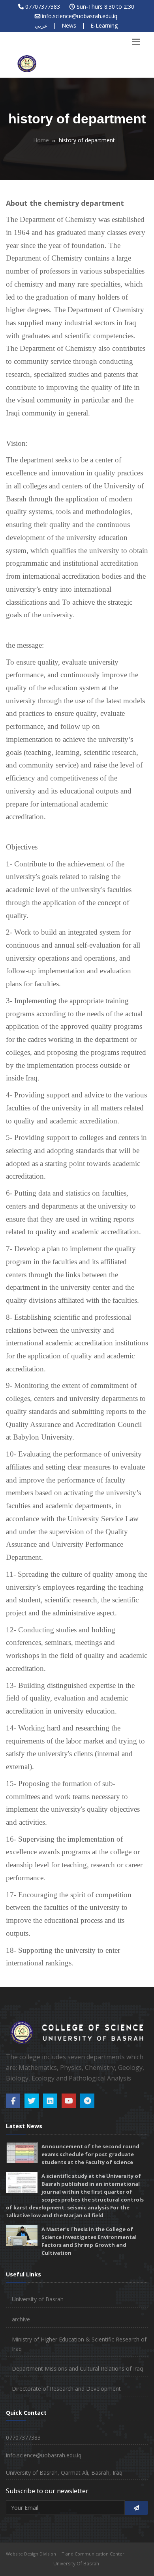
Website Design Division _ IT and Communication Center (65, 2554)
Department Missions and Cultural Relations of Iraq (77, 2368)
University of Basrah (38, 2299)
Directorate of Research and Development (66, 2389)
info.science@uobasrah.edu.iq (80, 16)
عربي (41, 25)
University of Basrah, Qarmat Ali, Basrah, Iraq (64, 2473)
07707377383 (43, 7)
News (69, 25)
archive (21, 2319)
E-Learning (104, 25)
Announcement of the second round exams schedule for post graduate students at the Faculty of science (90, 2154)
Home (41, 140)
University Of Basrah (76, 2564)
